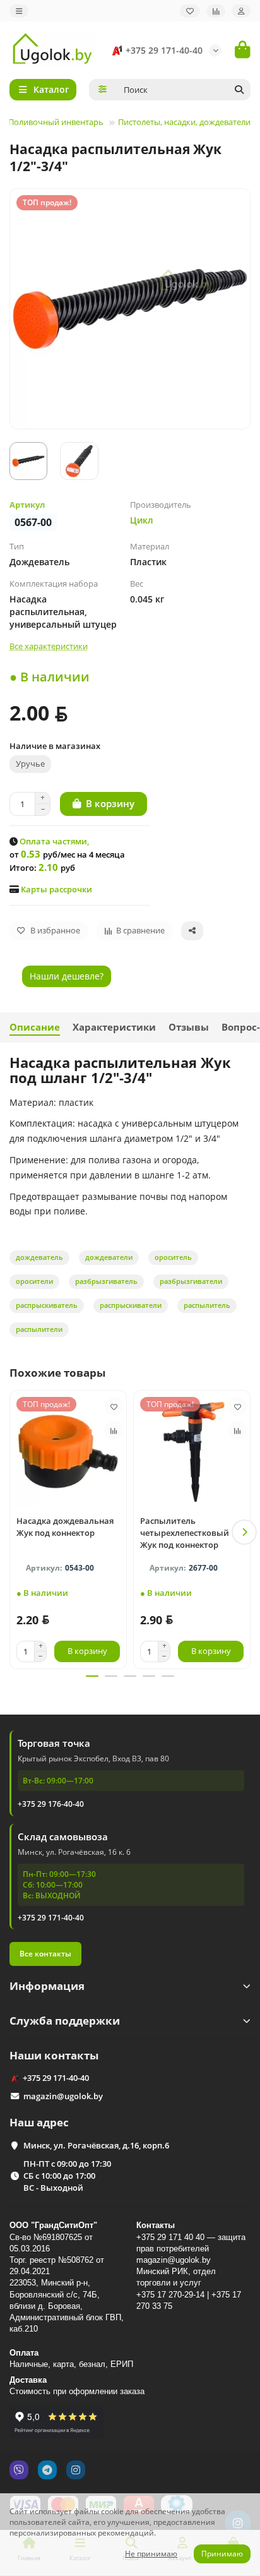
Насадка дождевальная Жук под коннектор (65, 1527)
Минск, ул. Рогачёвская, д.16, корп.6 (96, 2145)
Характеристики (114, 1027)
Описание (35, 1027)
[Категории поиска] (103, 90)
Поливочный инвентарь (56, 122)
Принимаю (222, 2554)
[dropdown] (19, 11)
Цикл (142, 520)
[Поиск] (239, 90)
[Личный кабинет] (241, 11)
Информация (47, 1986)
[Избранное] (190, 11)
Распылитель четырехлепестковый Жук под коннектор (185, 1533)
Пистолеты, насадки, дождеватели (184, 122)
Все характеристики (49, 646)
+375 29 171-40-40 (164, 50)
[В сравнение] (114, 1430)
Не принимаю (151, 2554)
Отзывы (189, 1027)
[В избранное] (114, 1406)
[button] (16, 1532)
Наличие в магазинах (55, 746)
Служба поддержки (65, 2021)
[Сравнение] (216, 11)
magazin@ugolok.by (63, 2096)
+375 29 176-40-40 (51, 1804)
